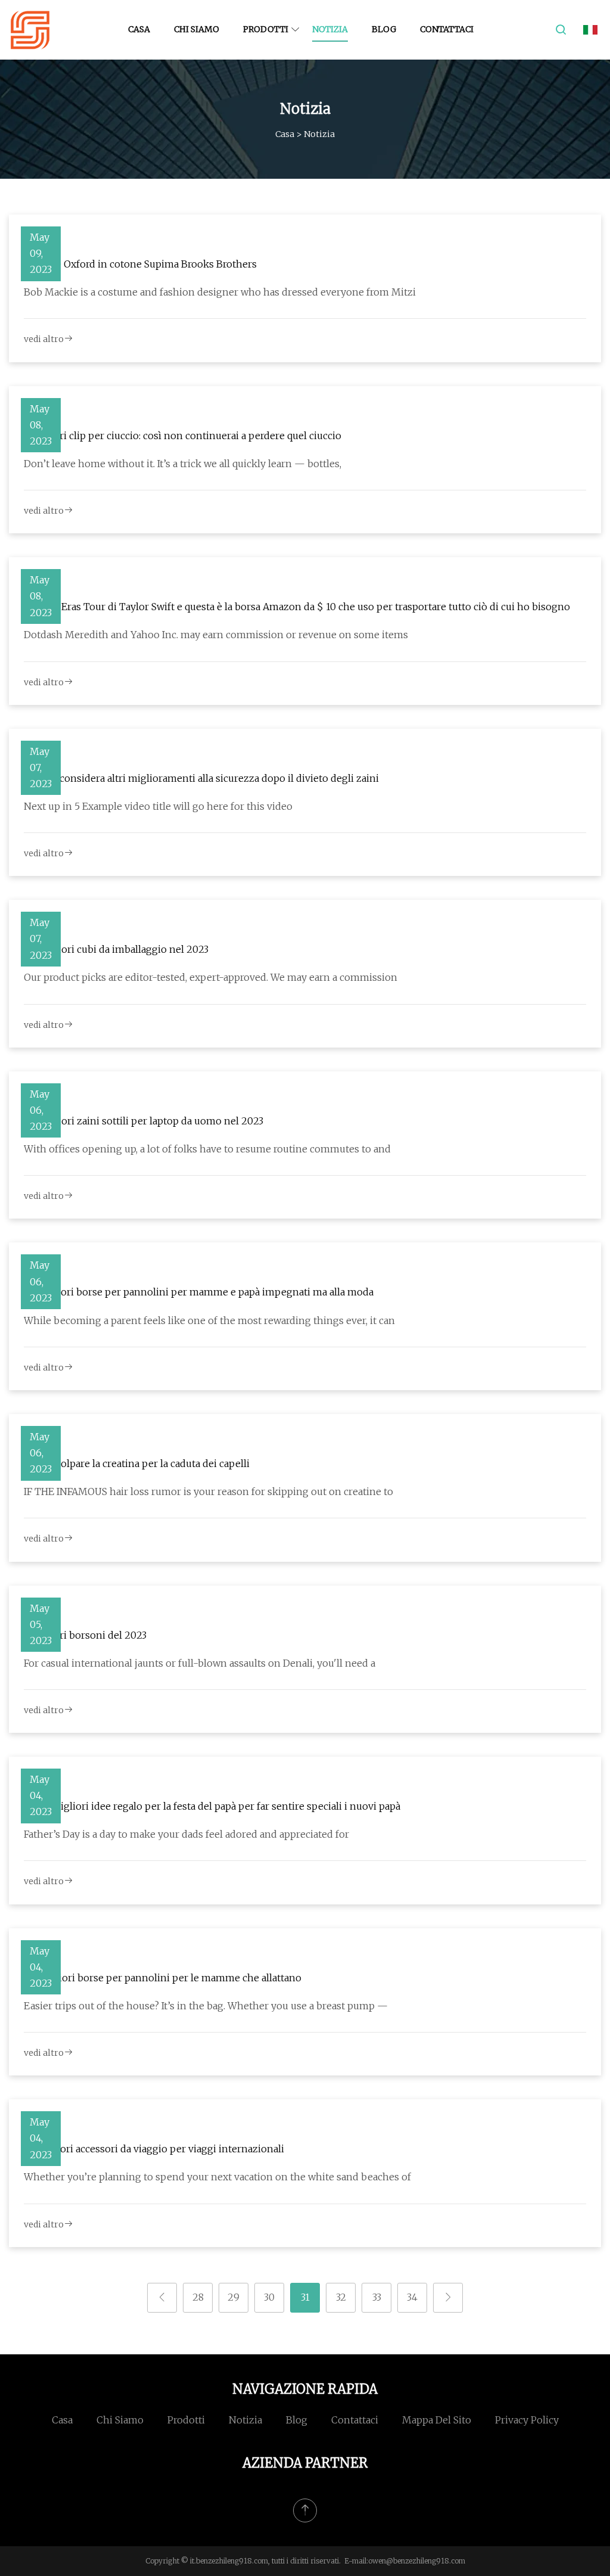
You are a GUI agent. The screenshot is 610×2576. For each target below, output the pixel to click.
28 (198, 2297)
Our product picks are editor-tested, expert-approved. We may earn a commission (211, 977)
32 (341, 2297)
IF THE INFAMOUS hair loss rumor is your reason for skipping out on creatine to (208, 1491)
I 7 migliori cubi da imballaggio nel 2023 (116, 949)
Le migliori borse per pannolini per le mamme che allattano (163, 1978)
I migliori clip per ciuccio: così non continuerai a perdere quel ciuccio (183, 436)
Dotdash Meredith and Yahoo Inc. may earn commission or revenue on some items (216, 635)
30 (269, 2297)
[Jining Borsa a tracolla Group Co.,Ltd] (30, 30)
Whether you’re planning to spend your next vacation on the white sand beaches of (217, 2177)
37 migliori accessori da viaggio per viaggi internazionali (154, 2149)
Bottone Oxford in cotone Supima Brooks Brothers (140, 264)
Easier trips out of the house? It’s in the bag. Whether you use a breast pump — (206, 2006)
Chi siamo (197, 29)
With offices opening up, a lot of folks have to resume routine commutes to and (207, 1149)
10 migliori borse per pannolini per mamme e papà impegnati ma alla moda (199, 1292)
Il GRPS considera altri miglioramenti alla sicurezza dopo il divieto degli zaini (201, 778)
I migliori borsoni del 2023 (85, 1635)
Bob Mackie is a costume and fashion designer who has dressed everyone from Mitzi (220, 292)
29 (234, 2297)
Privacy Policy (527, 2420)
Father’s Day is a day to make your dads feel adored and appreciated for (186, 1834)
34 (412, 2297)
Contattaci (447, 29)
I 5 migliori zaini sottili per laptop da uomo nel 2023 (144, 1121)
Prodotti (266, 29)
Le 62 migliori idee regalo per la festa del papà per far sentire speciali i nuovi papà (212, 1806)
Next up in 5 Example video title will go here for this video (158, 806)
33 (377, 2297)
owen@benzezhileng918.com (417, 2561)
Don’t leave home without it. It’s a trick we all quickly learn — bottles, (183, 464)
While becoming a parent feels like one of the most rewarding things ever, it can (209, 1320)
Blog (384, 29)
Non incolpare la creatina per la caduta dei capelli (137, 1463)
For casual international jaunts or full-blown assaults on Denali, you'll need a (200, 1663)
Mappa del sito (437, 2420)
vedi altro (44, 339)
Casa (139, 29)
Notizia (330, 29)
